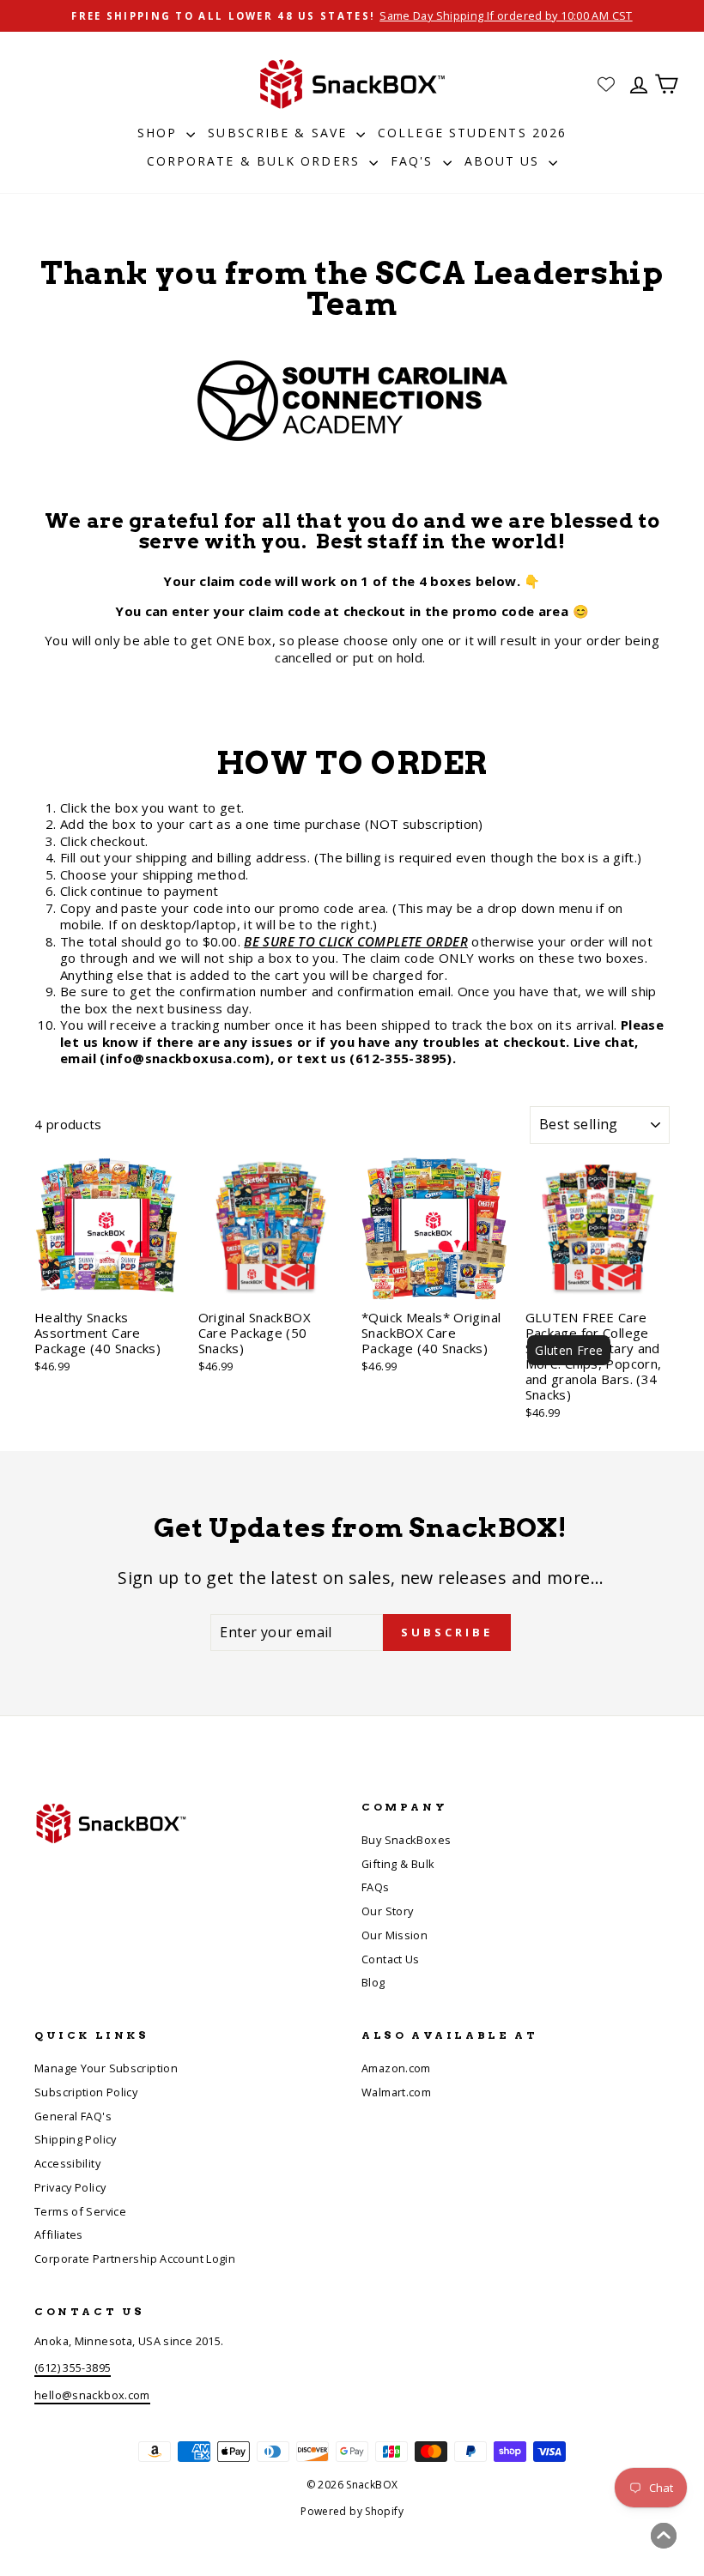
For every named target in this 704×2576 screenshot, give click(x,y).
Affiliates (59, 2234)
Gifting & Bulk (398, 1864)
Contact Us (391, 1959)
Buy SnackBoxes (406, 1840)
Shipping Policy (76, 2139)
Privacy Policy (70, 2187)
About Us (505, 161)
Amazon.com (396, 2068)
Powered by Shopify (352, 2511)
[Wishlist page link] (606, 84)
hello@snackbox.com (92, 2395)
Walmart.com (396, 2092)
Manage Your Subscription (106, 2068)
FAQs (376, 1887)
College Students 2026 (472, 133)
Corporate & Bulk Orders (256, 161)
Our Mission (394, 1935)
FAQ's (415, 161)
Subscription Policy (86, 2092)
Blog (373, 1982)
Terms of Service (80, 2211)
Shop (160, 133)
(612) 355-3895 (73, 2367)
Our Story (387, 1911)
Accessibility (67, 2163)
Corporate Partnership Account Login (135, 2259)
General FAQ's (73, 2116)
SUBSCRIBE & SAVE (280, 133)
